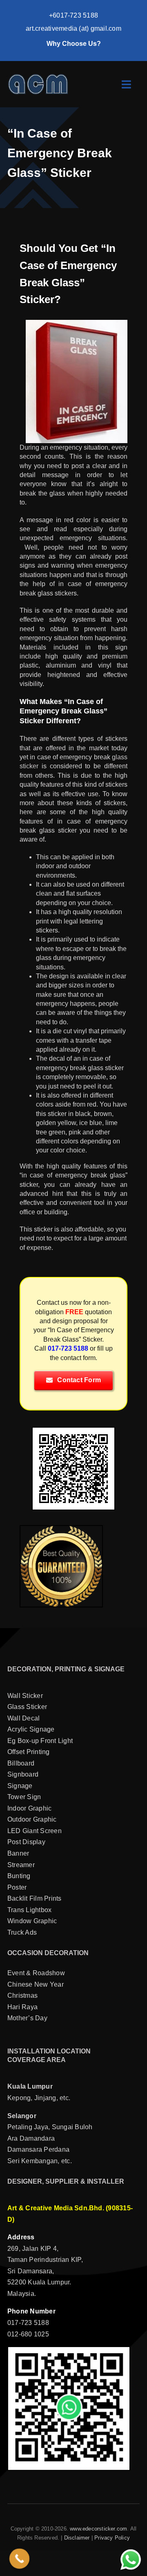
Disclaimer (77, 2538)
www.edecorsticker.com (98, 2529)
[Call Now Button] (20, 2559)
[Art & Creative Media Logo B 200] (38, 76)
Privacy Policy (112, 2538)
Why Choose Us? (74, 44)
